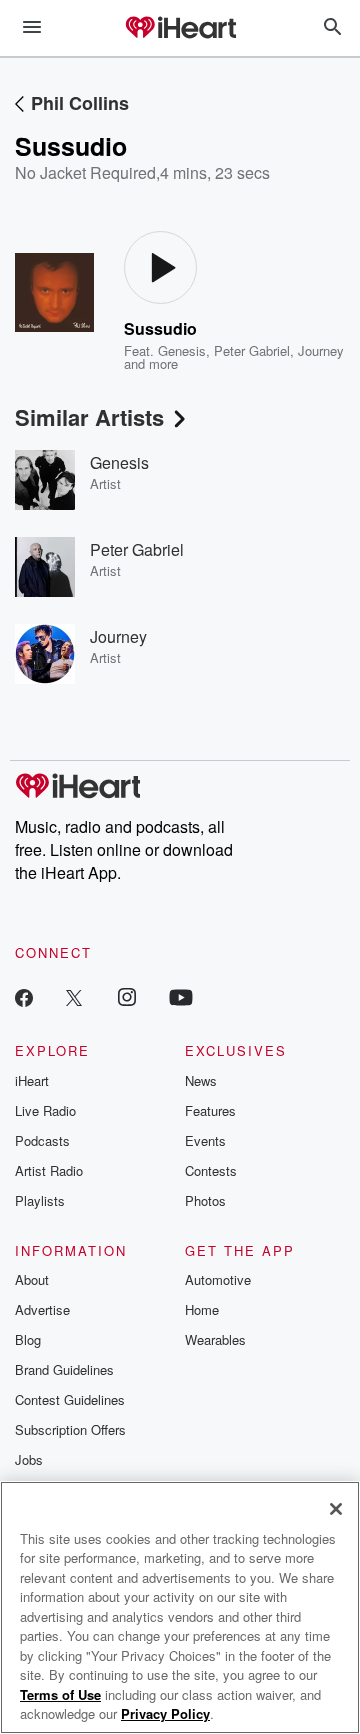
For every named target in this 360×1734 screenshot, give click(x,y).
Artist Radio (49, 1170)
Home (202, 1309)
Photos (205, 1200)
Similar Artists (89, 417)
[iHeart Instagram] (127, 996)
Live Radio (45, 1110)
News (201, 1080)
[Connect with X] (74, 996)
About (32, 1279)
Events (205, 1140)
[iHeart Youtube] (181, 996)
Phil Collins (80, 103)
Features (210, 1110)
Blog (28, 1339)
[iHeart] (180, 29)
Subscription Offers (70, 1429)
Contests (211, 1170)
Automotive (218, 1279)
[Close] (336, 1509)
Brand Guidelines (64, 1369)
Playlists (40, 1200)
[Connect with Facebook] (24, 996)
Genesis (182, 350)
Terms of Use (60, 1694)
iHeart (32, 1080)
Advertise (42, 1309)
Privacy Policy (165, 1713)
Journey (321, 350)
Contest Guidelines (70, 1399)
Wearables (215, 1339)
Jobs (29, 1459)
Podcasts (42, 1140)
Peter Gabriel (252, 350)
